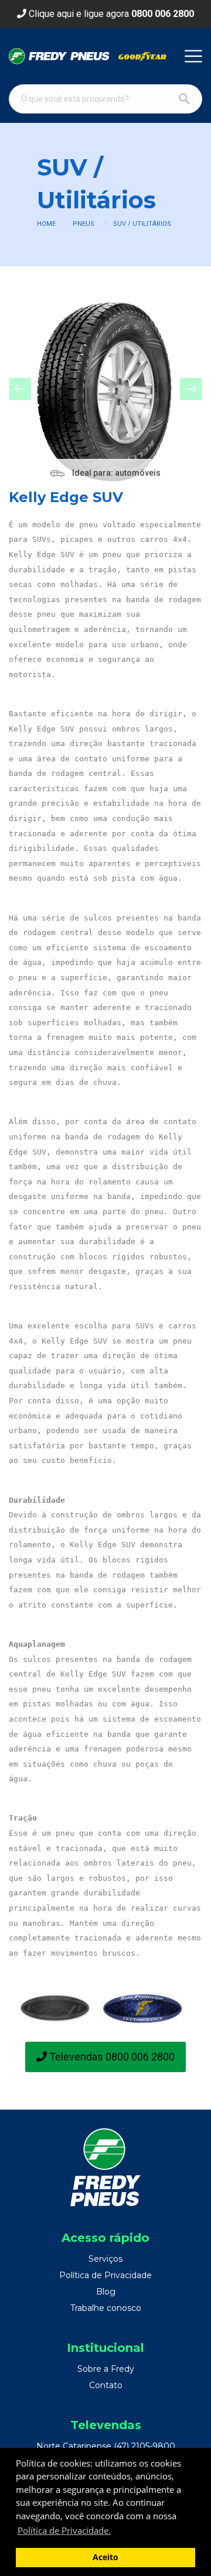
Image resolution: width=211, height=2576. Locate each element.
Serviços (105, 2259)
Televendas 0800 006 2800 (111, 2057)
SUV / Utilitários (142, 224)
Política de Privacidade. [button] (64, 2530)
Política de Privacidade (105, 2275)
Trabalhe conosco (106, 2308)
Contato (106, 2385)
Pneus (84, 224)
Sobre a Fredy (106, 2369)
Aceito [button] (105, 2557)
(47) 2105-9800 (144, 2446)
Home (46, 224)
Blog (106, 2292)
